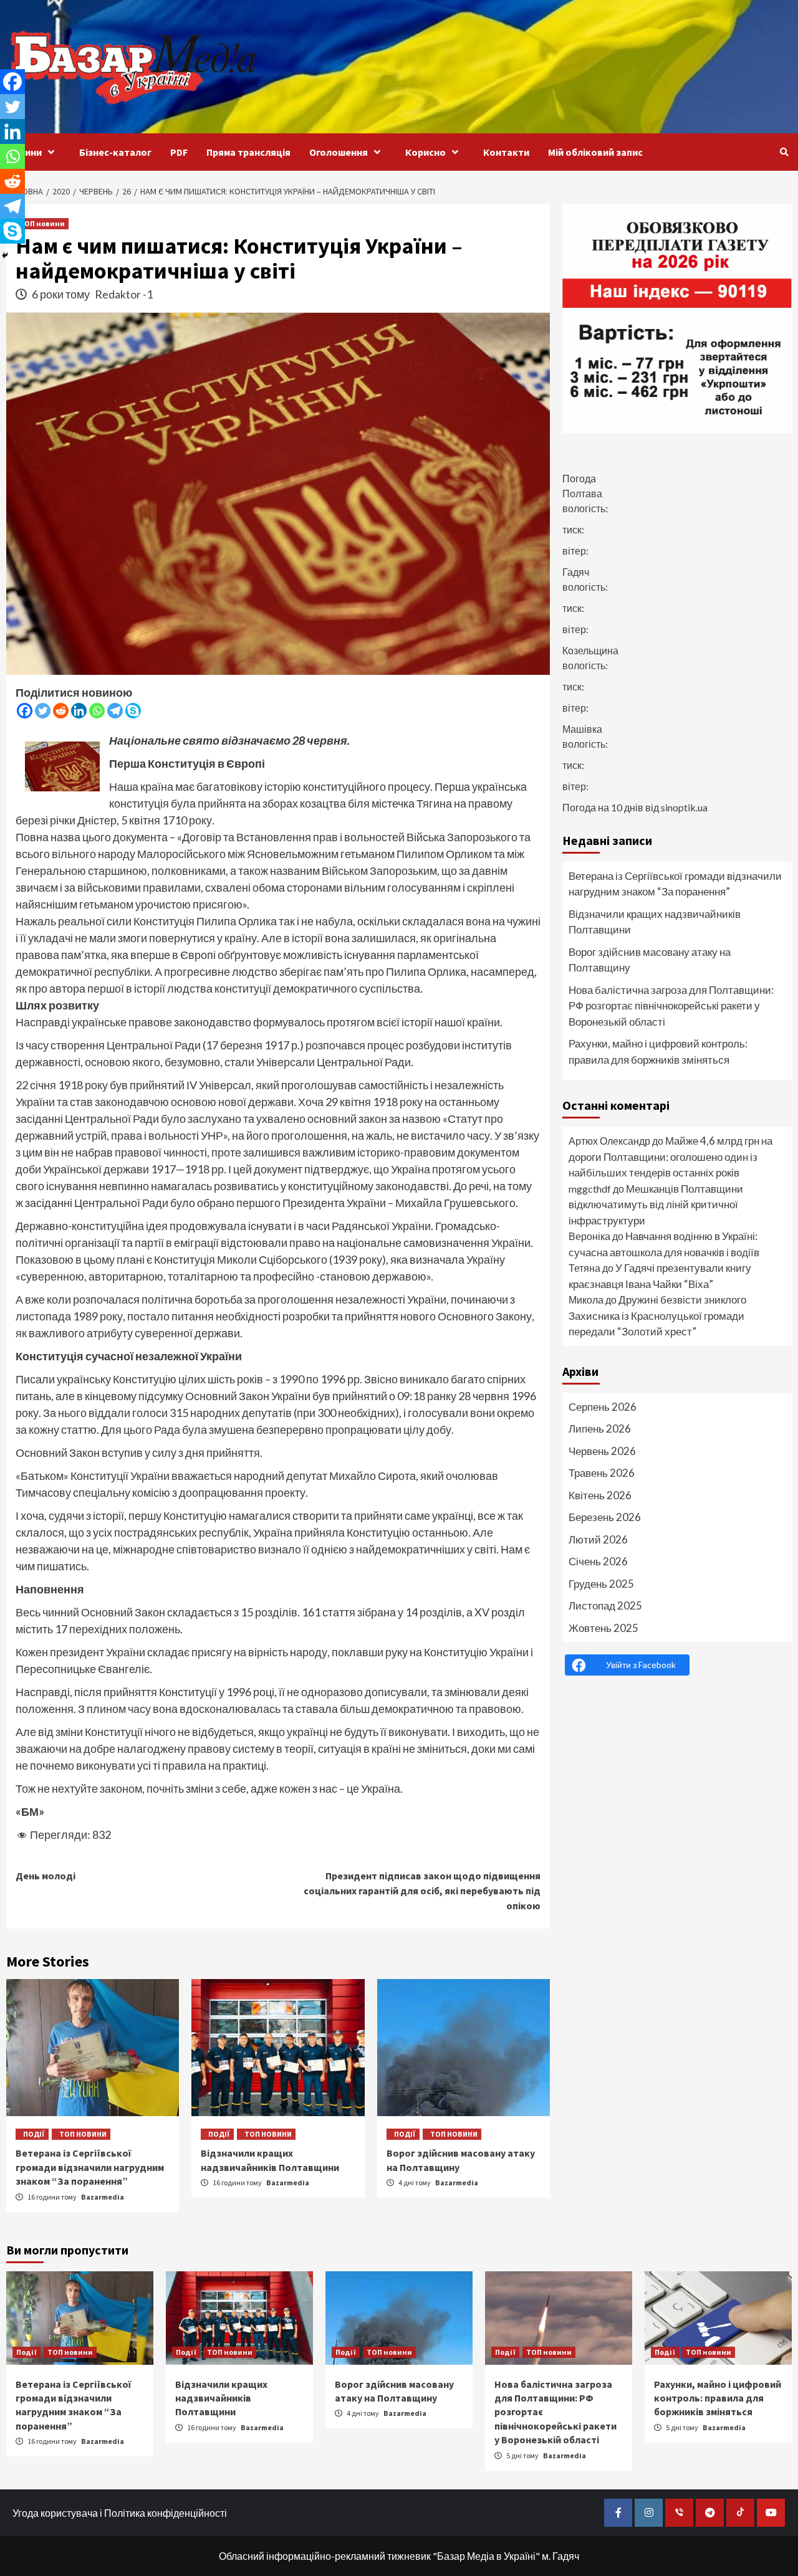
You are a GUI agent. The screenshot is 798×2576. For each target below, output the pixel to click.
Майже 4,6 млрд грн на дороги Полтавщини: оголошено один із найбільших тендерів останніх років (671, 1157)
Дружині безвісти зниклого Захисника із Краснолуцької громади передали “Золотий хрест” (657, 1315)
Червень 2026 (602, 1451)
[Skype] (133, 711)
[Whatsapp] (97, 711)
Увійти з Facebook (641, 1665)
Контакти (506, 152)
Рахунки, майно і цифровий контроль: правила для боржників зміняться (658, 1052)
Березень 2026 (605, 1517)
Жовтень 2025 (603, 1628)
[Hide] (5, 255)
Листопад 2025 (605, 1605)
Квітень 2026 (600, 1495)
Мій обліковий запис (595, 152)
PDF (179, 152)
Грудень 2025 (601, 1584)
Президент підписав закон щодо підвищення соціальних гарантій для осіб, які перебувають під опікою (422, 1891)
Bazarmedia (103, 2197)
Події (34, 2134)
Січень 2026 (598, 1561)
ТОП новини (42, 223)
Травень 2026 (602, 1473)
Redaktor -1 (124, 294)
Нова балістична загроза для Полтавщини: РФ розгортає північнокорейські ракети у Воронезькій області (671, 1006)
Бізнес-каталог (115, 152)
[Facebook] (25, 711)
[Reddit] (61, 711)
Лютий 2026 (598, 1539)
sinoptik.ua (684, 807)
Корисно (425, 152)
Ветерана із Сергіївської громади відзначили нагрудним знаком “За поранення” (90, 2167)
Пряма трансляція (248, 152)
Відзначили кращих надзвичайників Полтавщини (655, 922)
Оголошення (339, 152)
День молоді (46, 1876)
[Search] (784, 152)
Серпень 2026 (603, 1407)
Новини (24, 152)
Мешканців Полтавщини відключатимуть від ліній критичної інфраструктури (656, 1205)
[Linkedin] (79, 711)
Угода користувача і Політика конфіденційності (120, 2513)
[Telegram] (115, 711)
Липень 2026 (600, 1429)
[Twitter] (43, 711)
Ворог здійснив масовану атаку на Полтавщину (650, 960)
